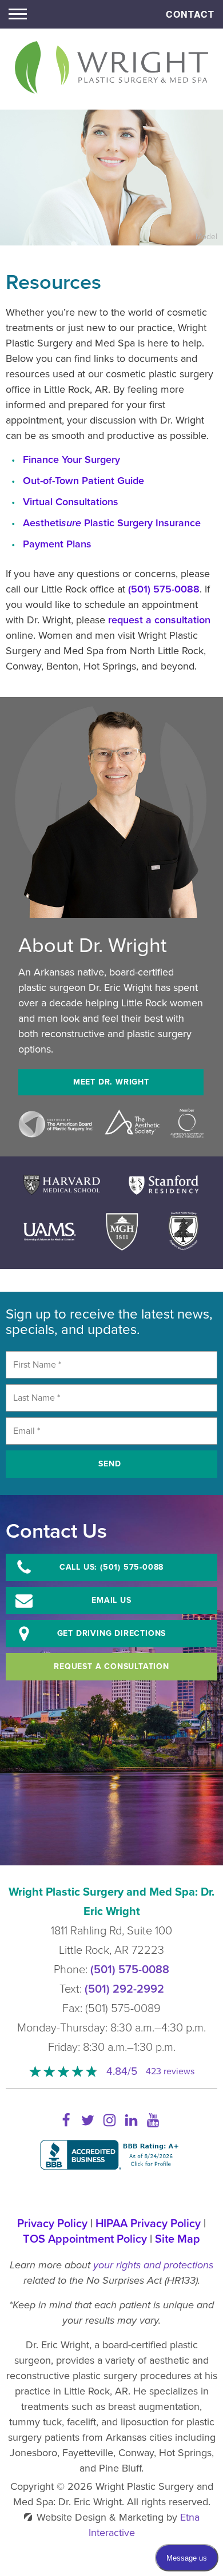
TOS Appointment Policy (85, 2239)
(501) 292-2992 (124, 1989)
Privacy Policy (52, 2224)
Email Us (111, 1600)
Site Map (178, 2239)
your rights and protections (153, 2265)
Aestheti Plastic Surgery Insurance (112, 523)
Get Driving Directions (112, 1633)
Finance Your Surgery (71, 459)
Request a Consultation (111, 1666)
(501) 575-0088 (130, 1970)
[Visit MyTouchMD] (112, 2192)
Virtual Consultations (71, 502)
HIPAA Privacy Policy (148, 2224)
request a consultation (159, 620)
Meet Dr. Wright (111, 1082)
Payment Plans (57, 544)
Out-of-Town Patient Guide (83, 481)
